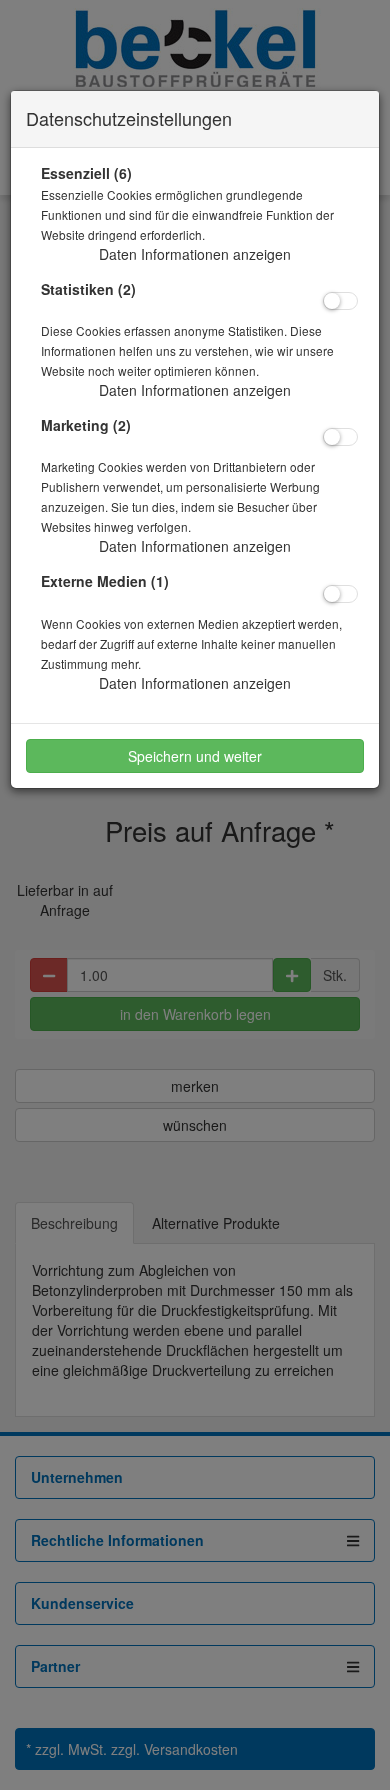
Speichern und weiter (195, 756)
